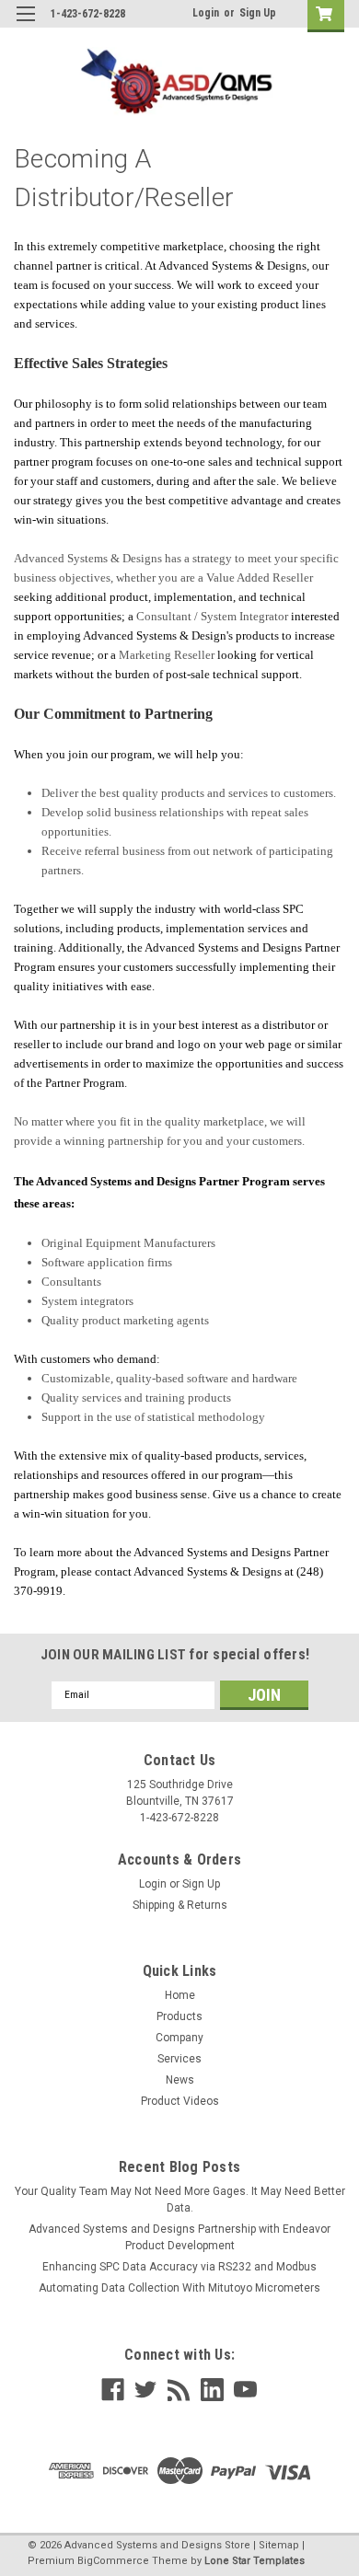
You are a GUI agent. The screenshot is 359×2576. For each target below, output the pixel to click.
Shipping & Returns (180, 1905)
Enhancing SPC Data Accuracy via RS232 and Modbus (179, 2267)
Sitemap (279, 2545)
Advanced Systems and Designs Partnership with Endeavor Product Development (179, 2237)
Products (179, 2016)
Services (179, 2059)
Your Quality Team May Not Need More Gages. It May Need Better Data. (180, 2200)
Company (179, 2038)
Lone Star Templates (255, 2561)
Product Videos (180, 2101)
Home (180, 1995)
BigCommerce (113, 2561)
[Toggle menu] (25, 25)
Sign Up (258, 13)
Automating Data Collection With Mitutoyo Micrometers (179, 2288)
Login (206, 13)
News (180, 2080)
